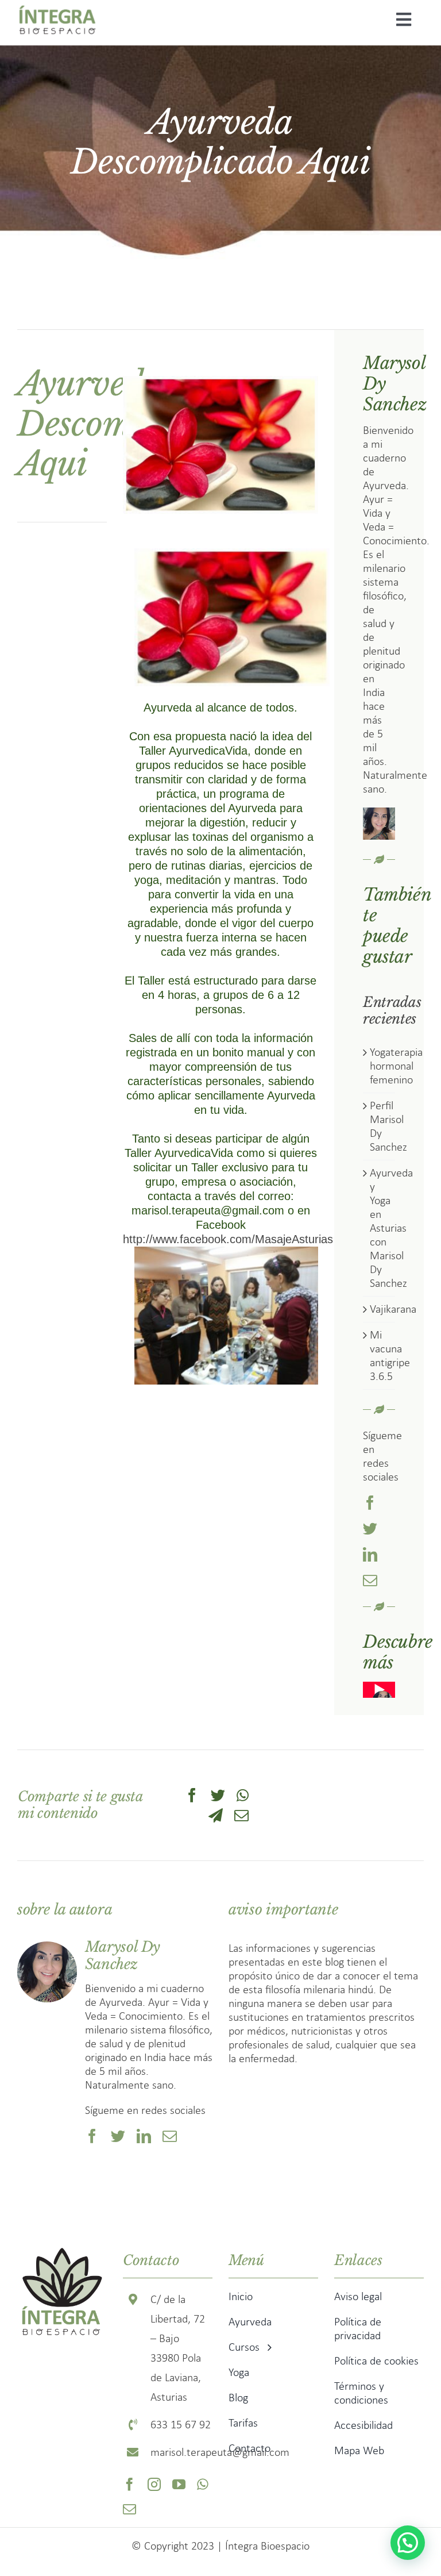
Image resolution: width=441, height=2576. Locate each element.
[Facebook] (192, 1795)
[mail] (370, 1580)
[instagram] (154, 2484)
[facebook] (370, 1503)
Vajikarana (393, 1309)
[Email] (241, 1815)
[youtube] (179, 2484)
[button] (408, 2543)
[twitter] (370, 1529)
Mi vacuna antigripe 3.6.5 (390, 1356)
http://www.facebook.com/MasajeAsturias (228, 1239)
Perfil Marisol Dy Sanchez (388, 1126)
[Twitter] (218, 1795)
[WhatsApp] (243, 1795)
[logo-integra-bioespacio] (57, 8)
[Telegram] (216, 1815)
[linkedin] (370, 1554)
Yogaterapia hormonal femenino (396, 1066)
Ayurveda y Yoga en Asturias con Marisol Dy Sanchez (391, 1228)
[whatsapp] (203, 2484)
